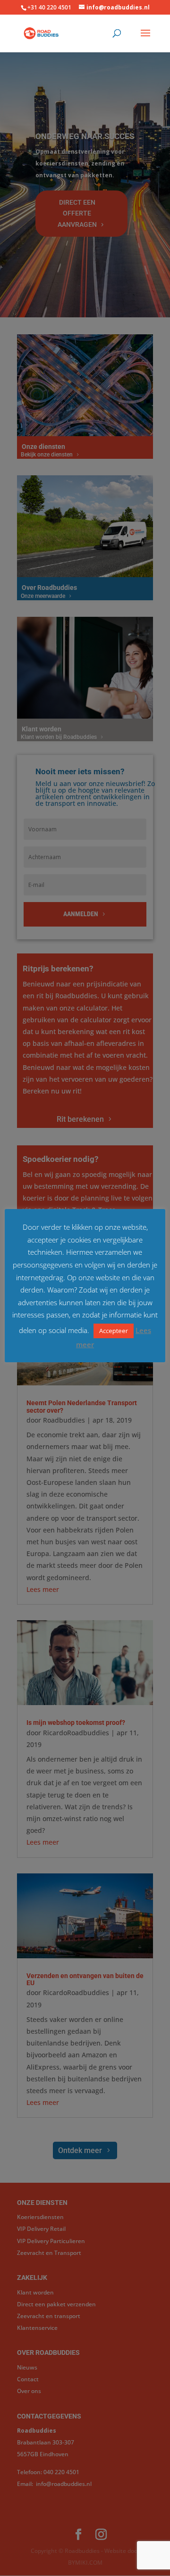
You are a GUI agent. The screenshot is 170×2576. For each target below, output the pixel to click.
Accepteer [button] (114, 1331)
